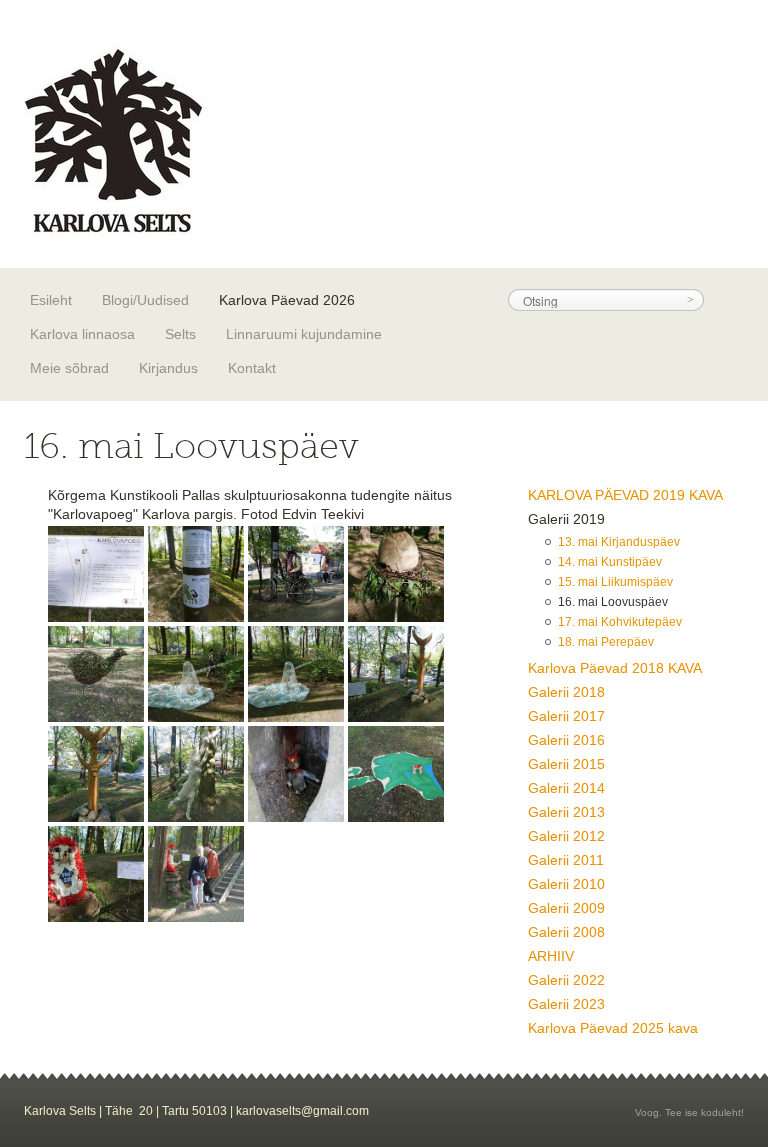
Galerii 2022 (566, 980)
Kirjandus (168, 368)
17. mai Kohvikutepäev (620, 622)
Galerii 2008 (566, 932)
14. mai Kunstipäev (610, 562)
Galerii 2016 (566, 740)
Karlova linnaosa (82, 334)
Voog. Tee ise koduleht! (689, 1112)
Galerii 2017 (566, 716)
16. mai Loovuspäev (613, 602)
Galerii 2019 (566, 519)
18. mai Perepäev (606, 642)
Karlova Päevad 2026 (287, 300)
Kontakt (252, 368)
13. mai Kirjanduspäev (619, 542)
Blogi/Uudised (145, 300)
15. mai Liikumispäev (615, 582)
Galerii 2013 (566, 812)
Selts (180, 334)
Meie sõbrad (69, 368)
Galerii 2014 (566, 788)
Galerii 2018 (566, 692)
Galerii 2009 (566, 908)
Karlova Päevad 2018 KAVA (615, 668)
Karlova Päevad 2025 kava (613, 1028)
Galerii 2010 (566, 884)
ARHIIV (551, 956)
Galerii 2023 (566, 1004)
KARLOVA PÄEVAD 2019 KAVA (625, 495)
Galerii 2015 (566, 764)
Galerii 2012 (566, 836)
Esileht (51, 300)
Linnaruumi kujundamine (304, 334)
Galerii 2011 (566, 860)
